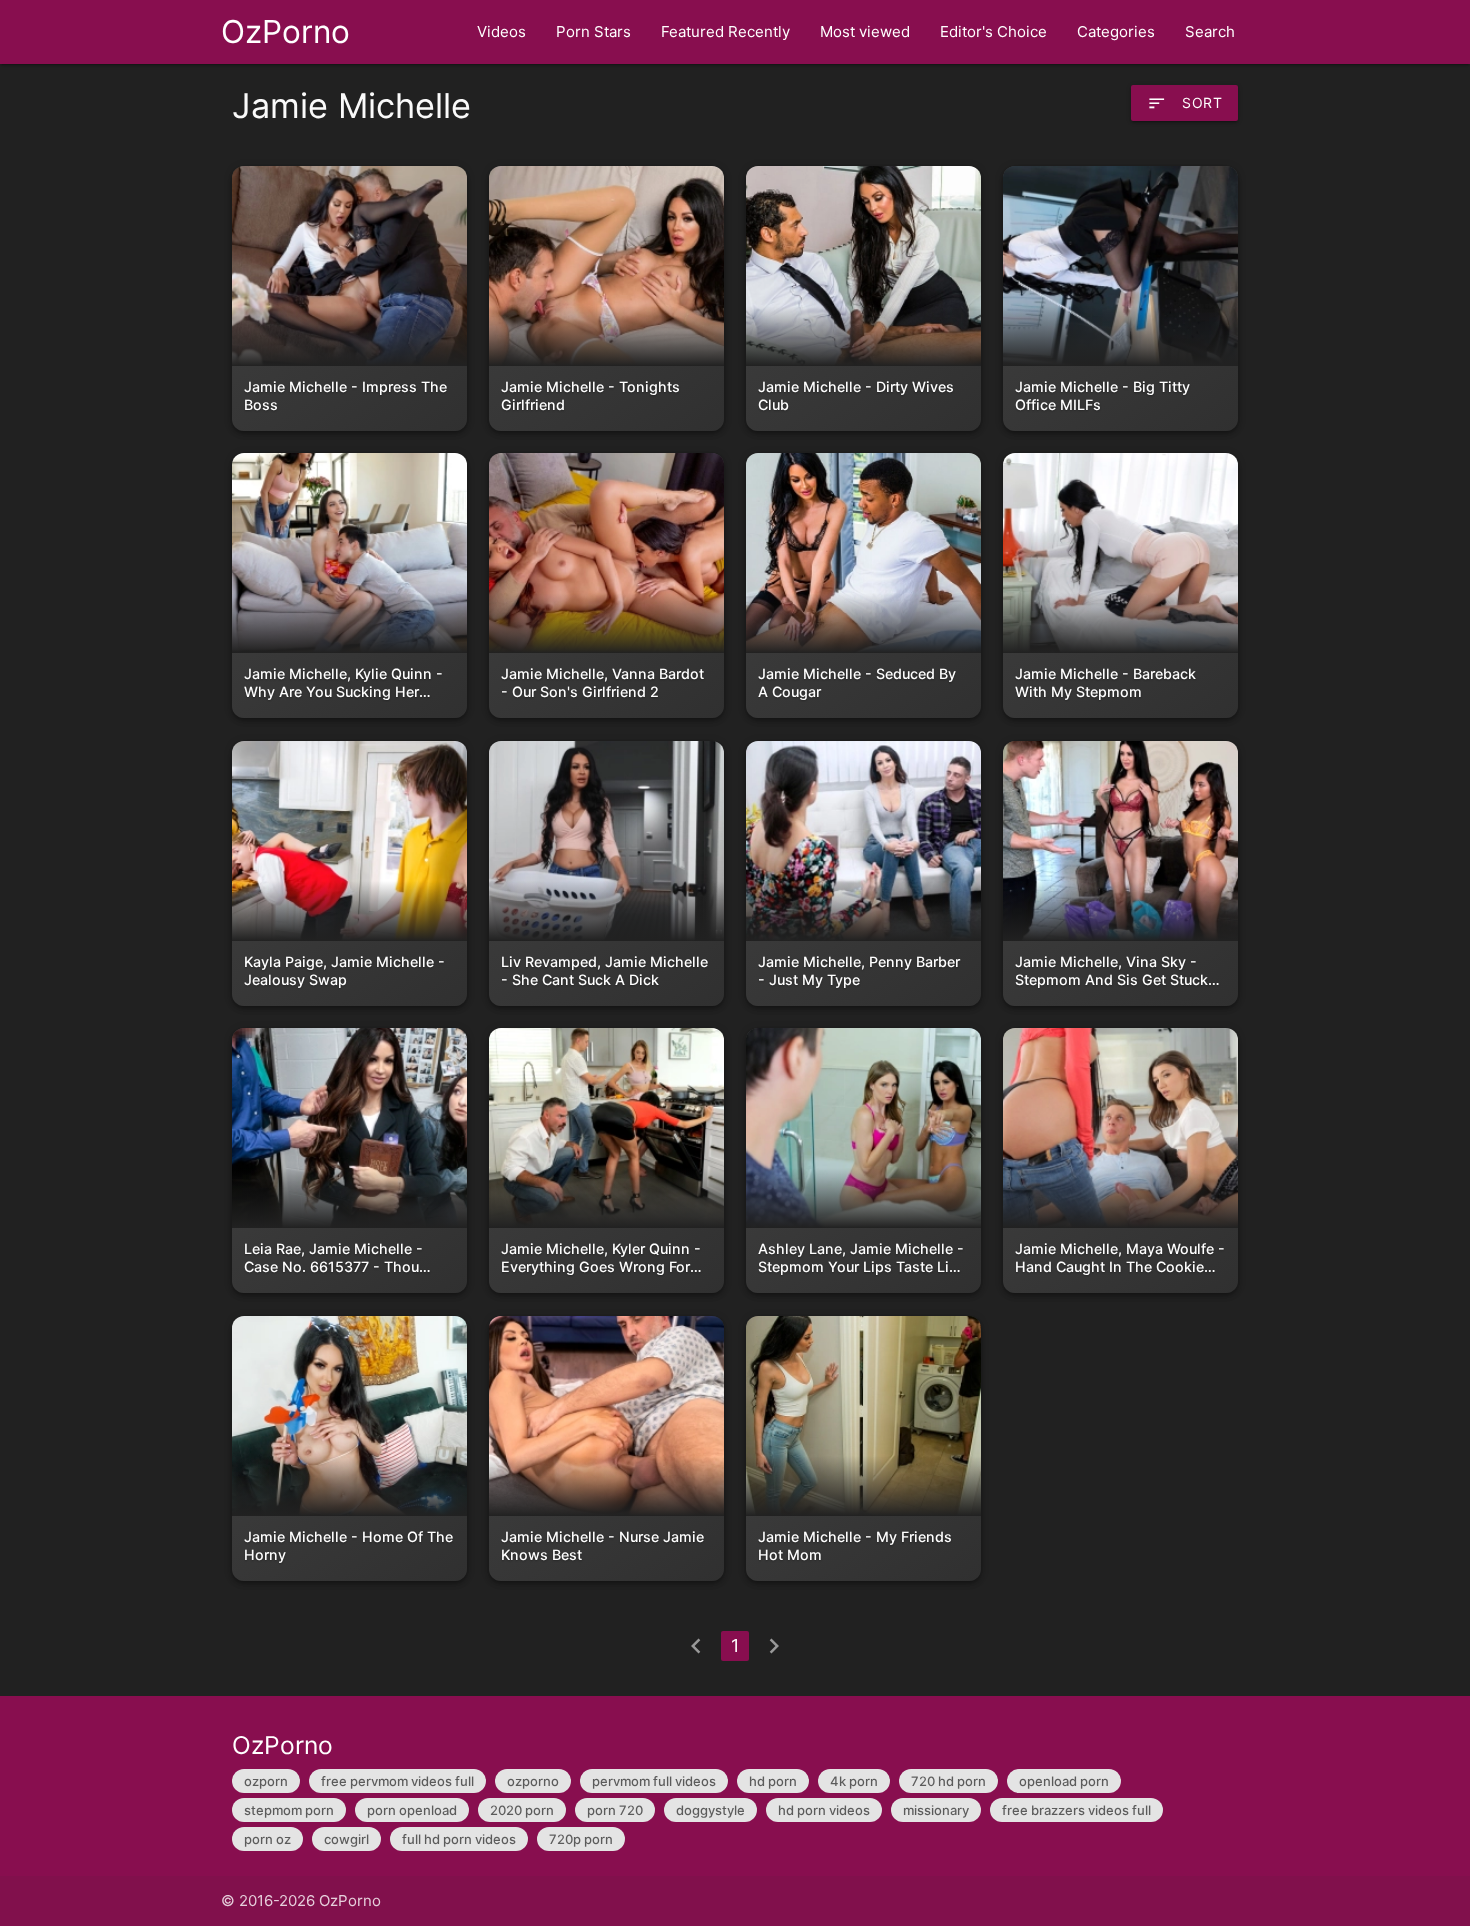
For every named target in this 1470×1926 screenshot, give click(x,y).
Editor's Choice (993, 31)
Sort (1184, 103)
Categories (1116, 31)
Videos (501, 31)
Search (1210, 31)
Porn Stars (593, 31)
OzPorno (285, 31)
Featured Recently (725, 31)
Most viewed (865, 31)
